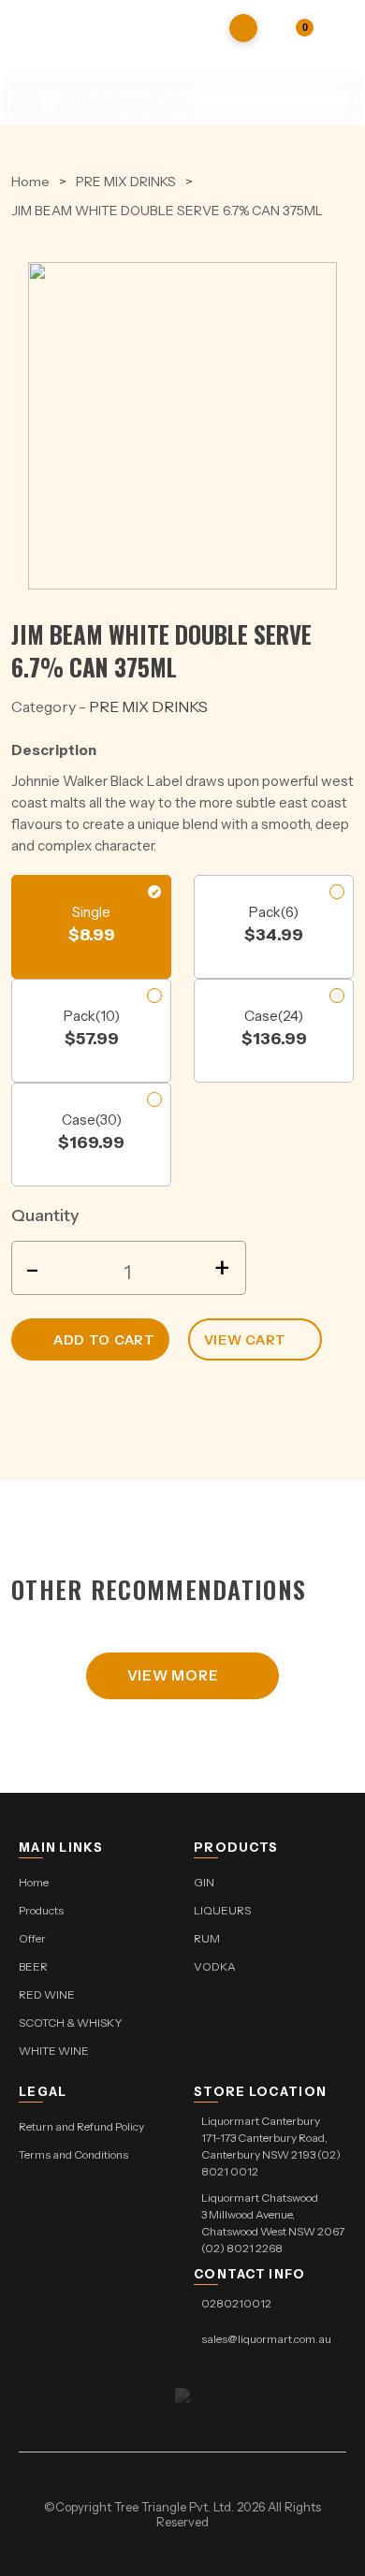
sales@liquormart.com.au (266, 2339)
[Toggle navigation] (342, 28)
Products (41, 1910)
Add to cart (104, 1340)
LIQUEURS (222, 1910)
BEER (33, 1966)
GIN (204, 1882)
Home (30, 182)
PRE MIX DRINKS (126, 182)
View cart (245, 1340)
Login (285, 28)
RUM (207, 1938)
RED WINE (47, 1994)
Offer (32, 1938)
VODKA (215, 1966)
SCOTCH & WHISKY (71, 2023)
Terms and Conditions (73, 2154)
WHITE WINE (54, 2051)
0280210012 (236, 2303)
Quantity (45, 1215)
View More (173, 1675)
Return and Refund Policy (81, 2126)
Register (243, 28)
